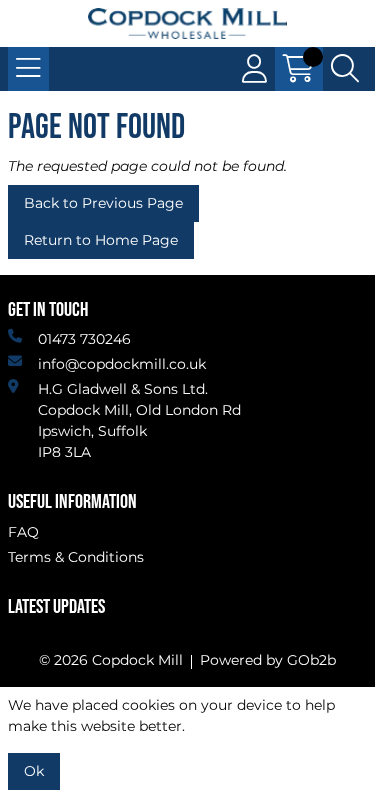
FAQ (23, 532)
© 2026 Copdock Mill (111, 660)
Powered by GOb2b (268, 660)
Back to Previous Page (103, 203)
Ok (34, 771)
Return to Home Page (101, 240)
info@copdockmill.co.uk (122, 364)
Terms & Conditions (76, 557)
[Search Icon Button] (345, 69)
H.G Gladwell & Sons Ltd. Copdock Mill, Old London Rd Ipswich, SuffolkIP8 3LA (139, 420)
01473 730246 (84, 339)
